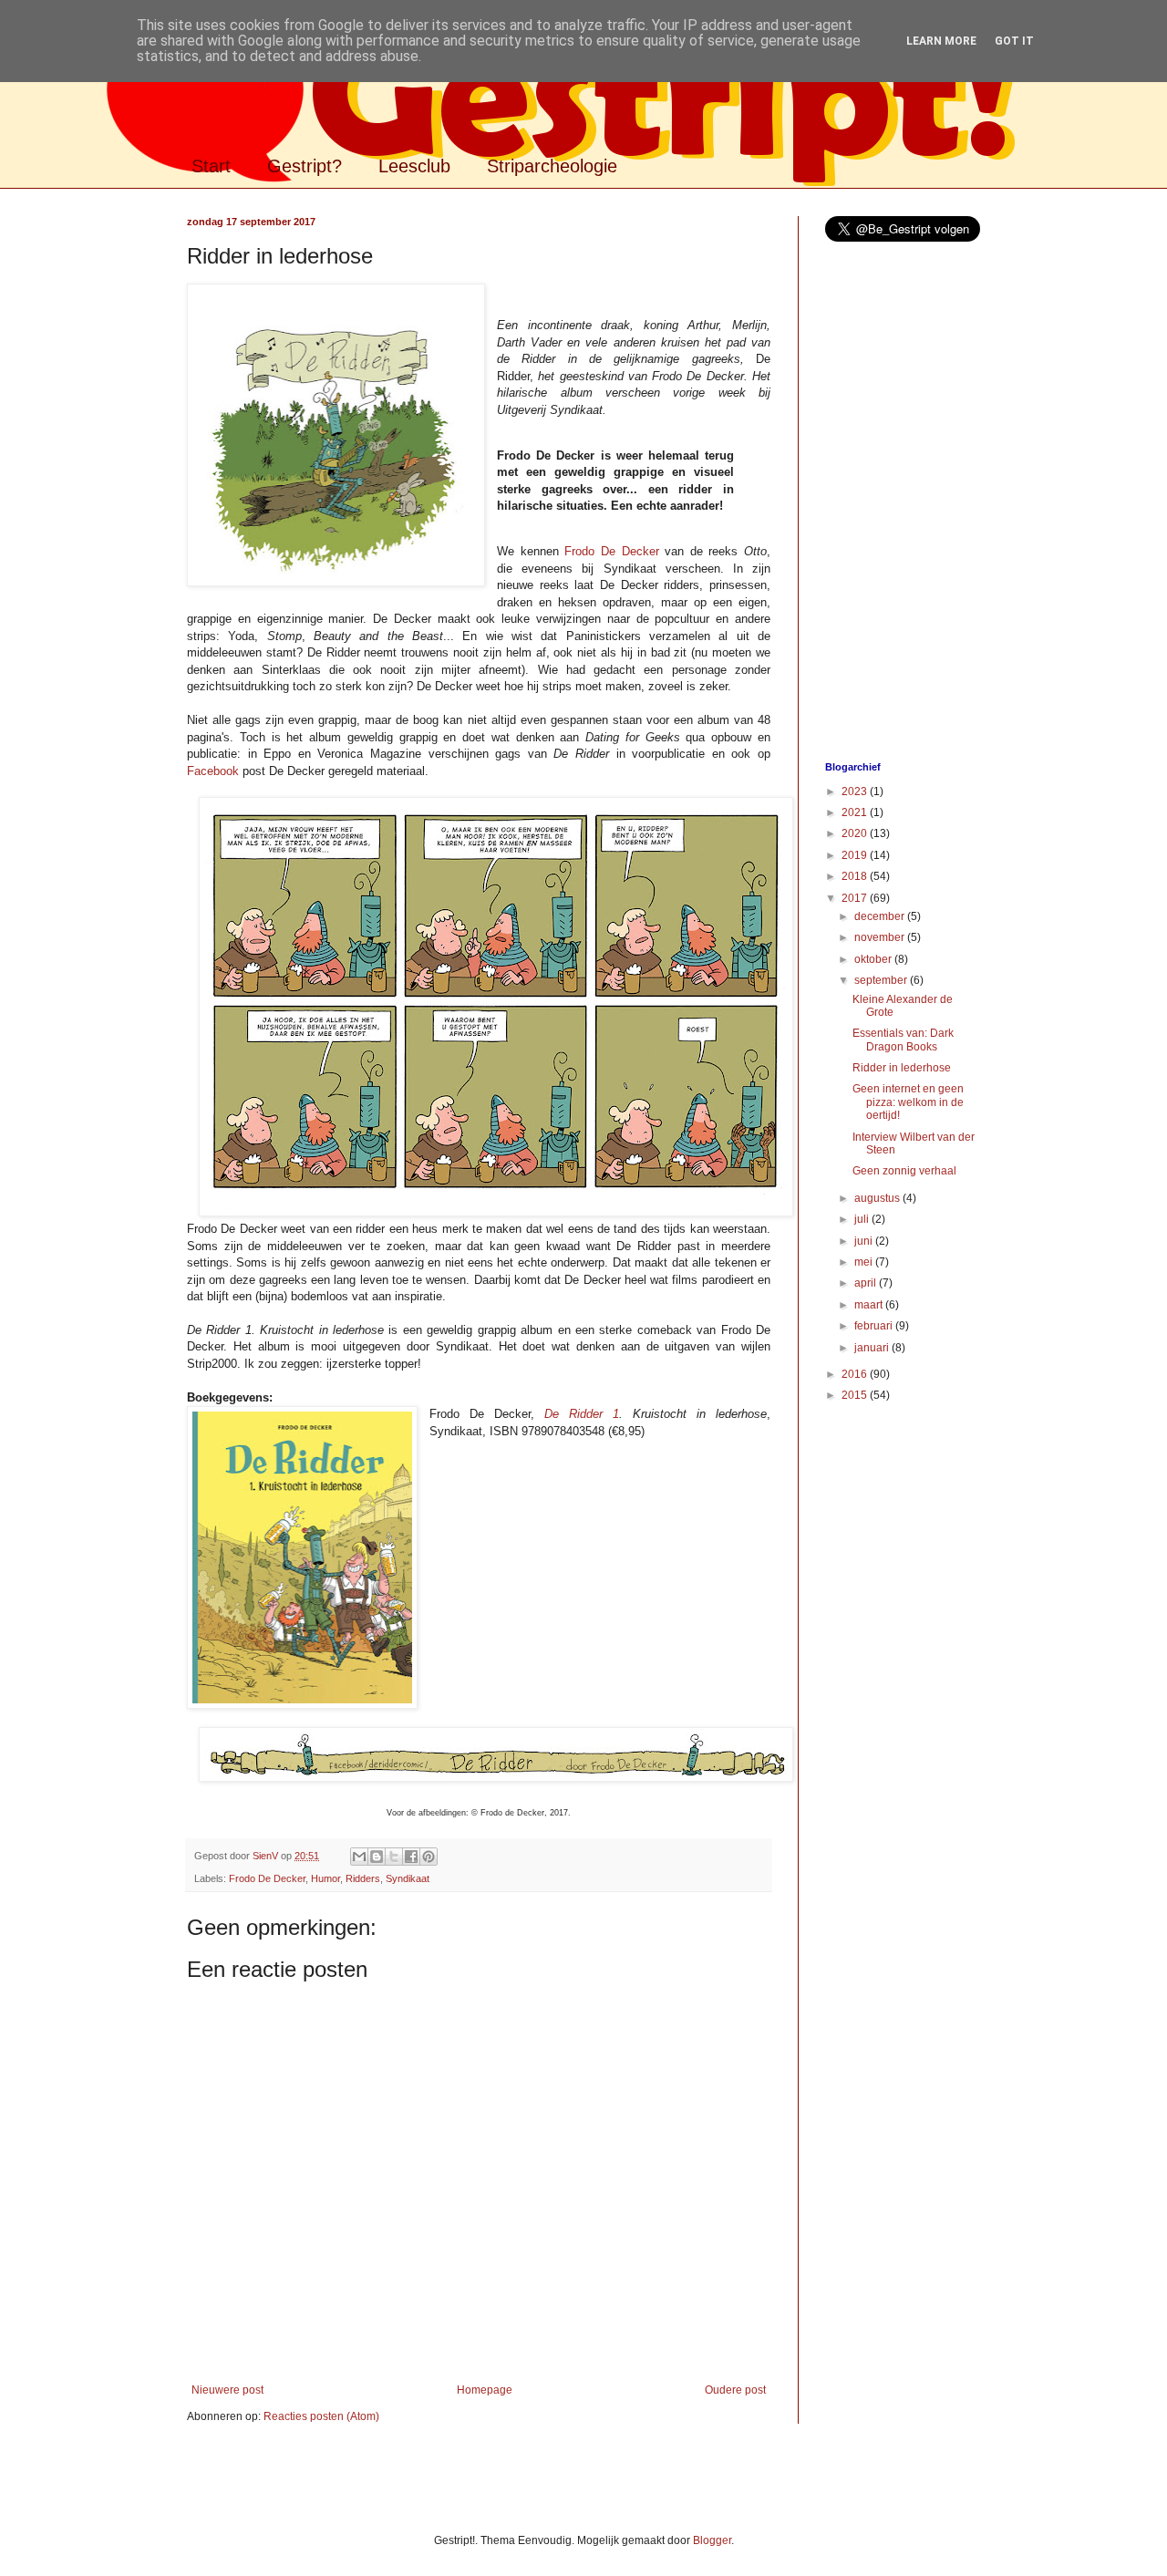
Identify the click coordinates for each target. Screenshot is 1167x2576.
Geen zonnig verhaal (904, 1171)
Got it (1014, 41)
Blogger (712, 2540)
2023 (856, 791)
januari (873, 1348)
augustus (878, 1198)
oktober (874, 959)
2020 (856, 833)
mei (865, 1262)
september (882, 980)
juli (863, 1219)
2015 (856, 1395)
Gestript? (305, 166)
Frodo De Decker (611, 551)
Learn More (941, 41)
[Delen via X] (394, 1857)
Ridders (363, 1878)
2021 (856, 812)
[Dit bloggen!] (377, 1857)
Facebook (213, 771)
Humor (325, 1878)
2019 (856, 855)
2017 (856, 898)
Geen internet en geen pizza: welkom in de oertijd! (908, 1102)
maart (870, 1305)
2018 (856, 876)
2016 (856, 1374)
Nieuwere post (227, 2390)
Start (211, 166)
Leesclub (414, 166)
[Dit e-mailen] (359, 1857)
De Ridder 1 (582, 1414)
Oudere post (735, 2390)
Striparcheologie (552, 166)
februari (875, 1326)
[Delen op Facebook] (411, 1857)
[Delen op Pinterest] (429, 1857)
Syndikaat (408, 1878)
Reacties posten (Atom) (321, 2416)
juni (865, 1241)
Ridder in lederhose (902, 1068)
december (881, 916)
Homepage (485, 2390)
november (881, 937)
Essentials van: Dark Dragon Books (903, 1040)
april (867, 1283)
